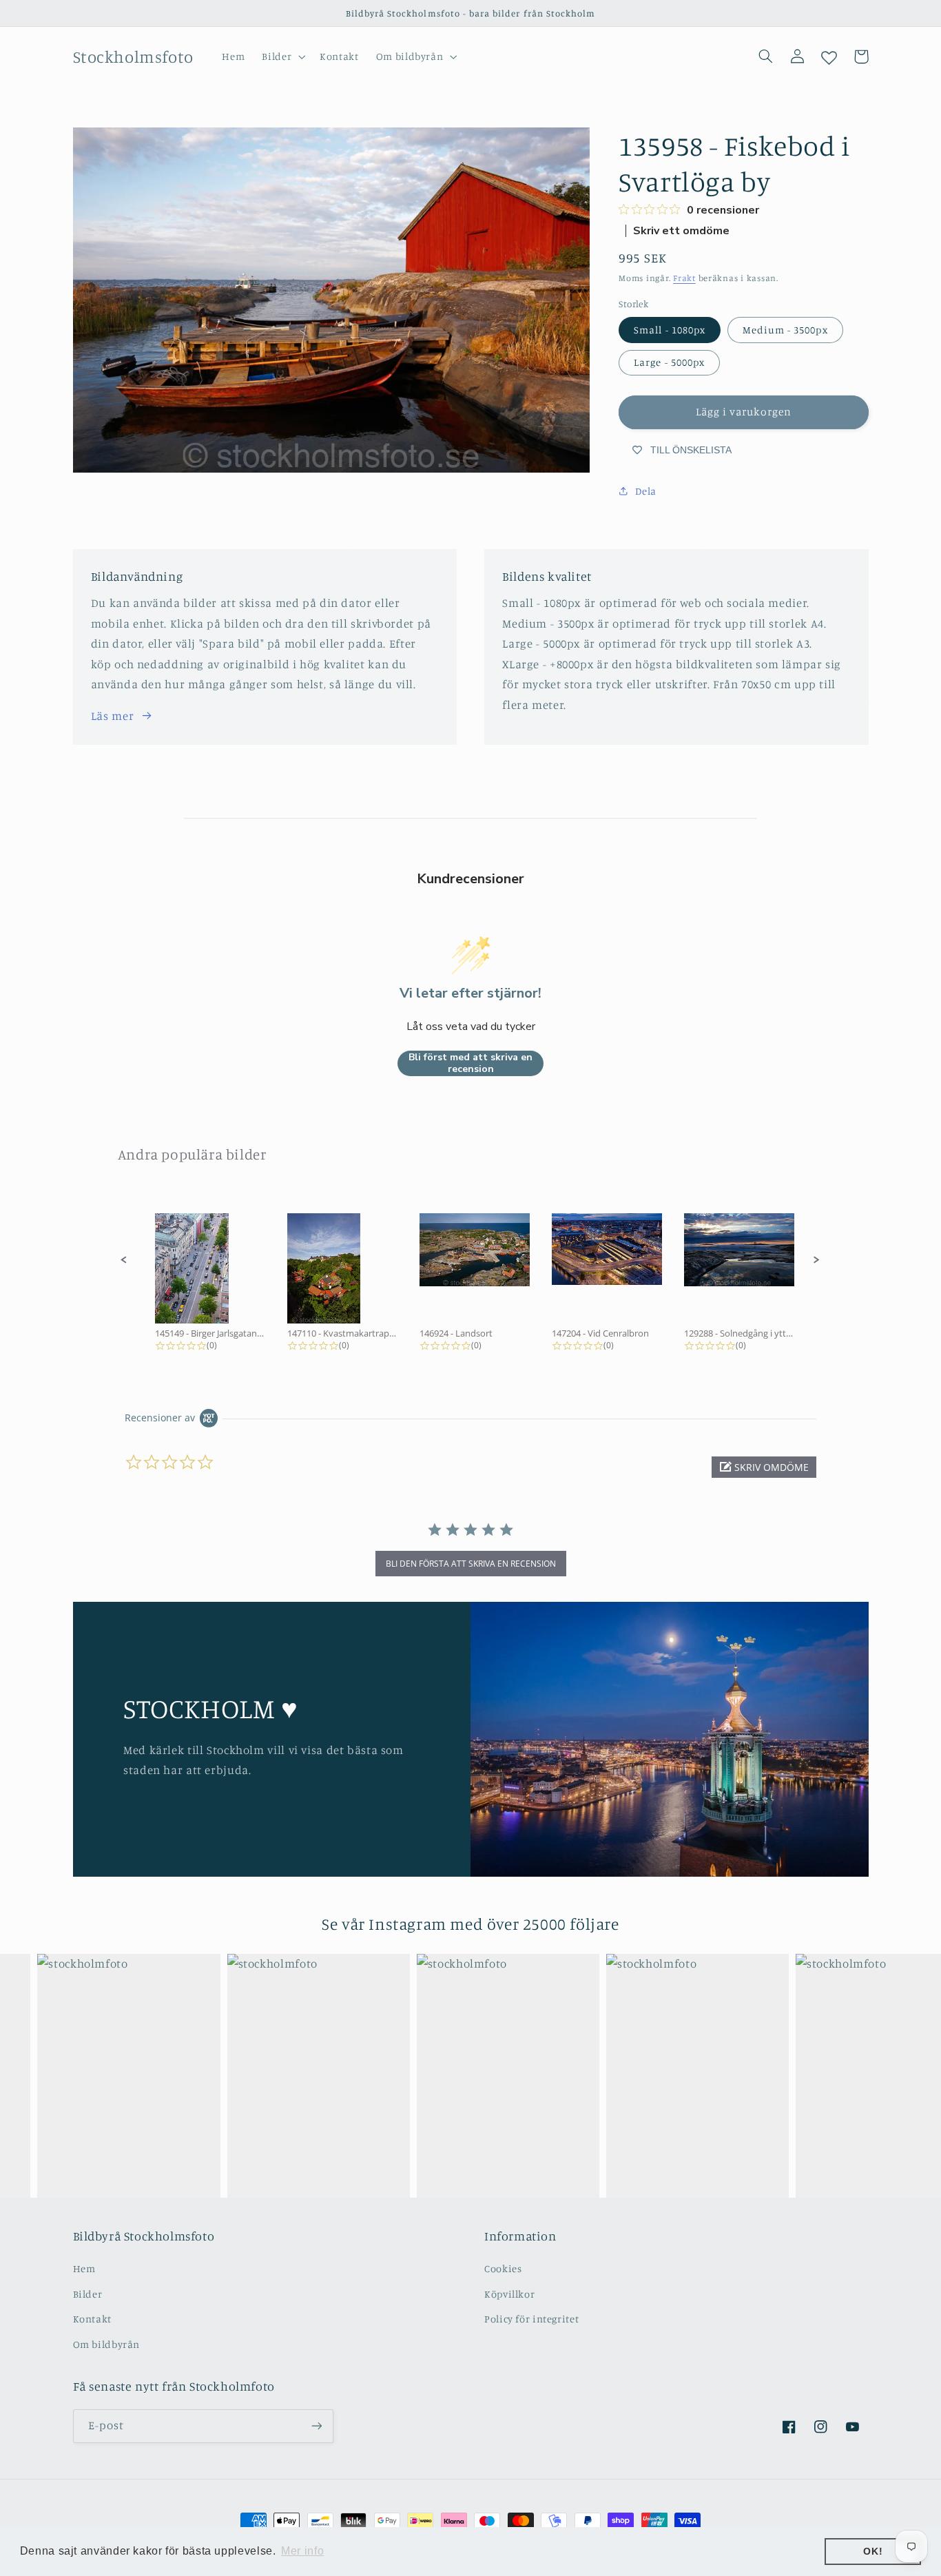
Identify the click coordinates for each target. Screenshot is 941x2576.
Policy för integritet (531, 2319)
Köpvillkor (509, 2294)
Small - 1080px (670, 330)
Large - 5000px (669, 362)
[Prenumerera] (316, 2426)
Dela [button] (646, 491)
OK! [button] (873, 2551)
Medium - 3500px (785, 330)
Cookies (503, 2268)
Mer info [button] (302, 2551)
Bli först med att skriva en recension (470, 1063)
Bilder (88, 2294)
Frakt (684, 278)
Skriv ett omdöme (681, 231)
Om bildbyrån (107, 2344)
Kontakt (92, 2319)
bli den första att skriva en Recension (471, 1564)
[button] (282, 56)
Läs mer (112, 716)
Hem (84, 2268)
